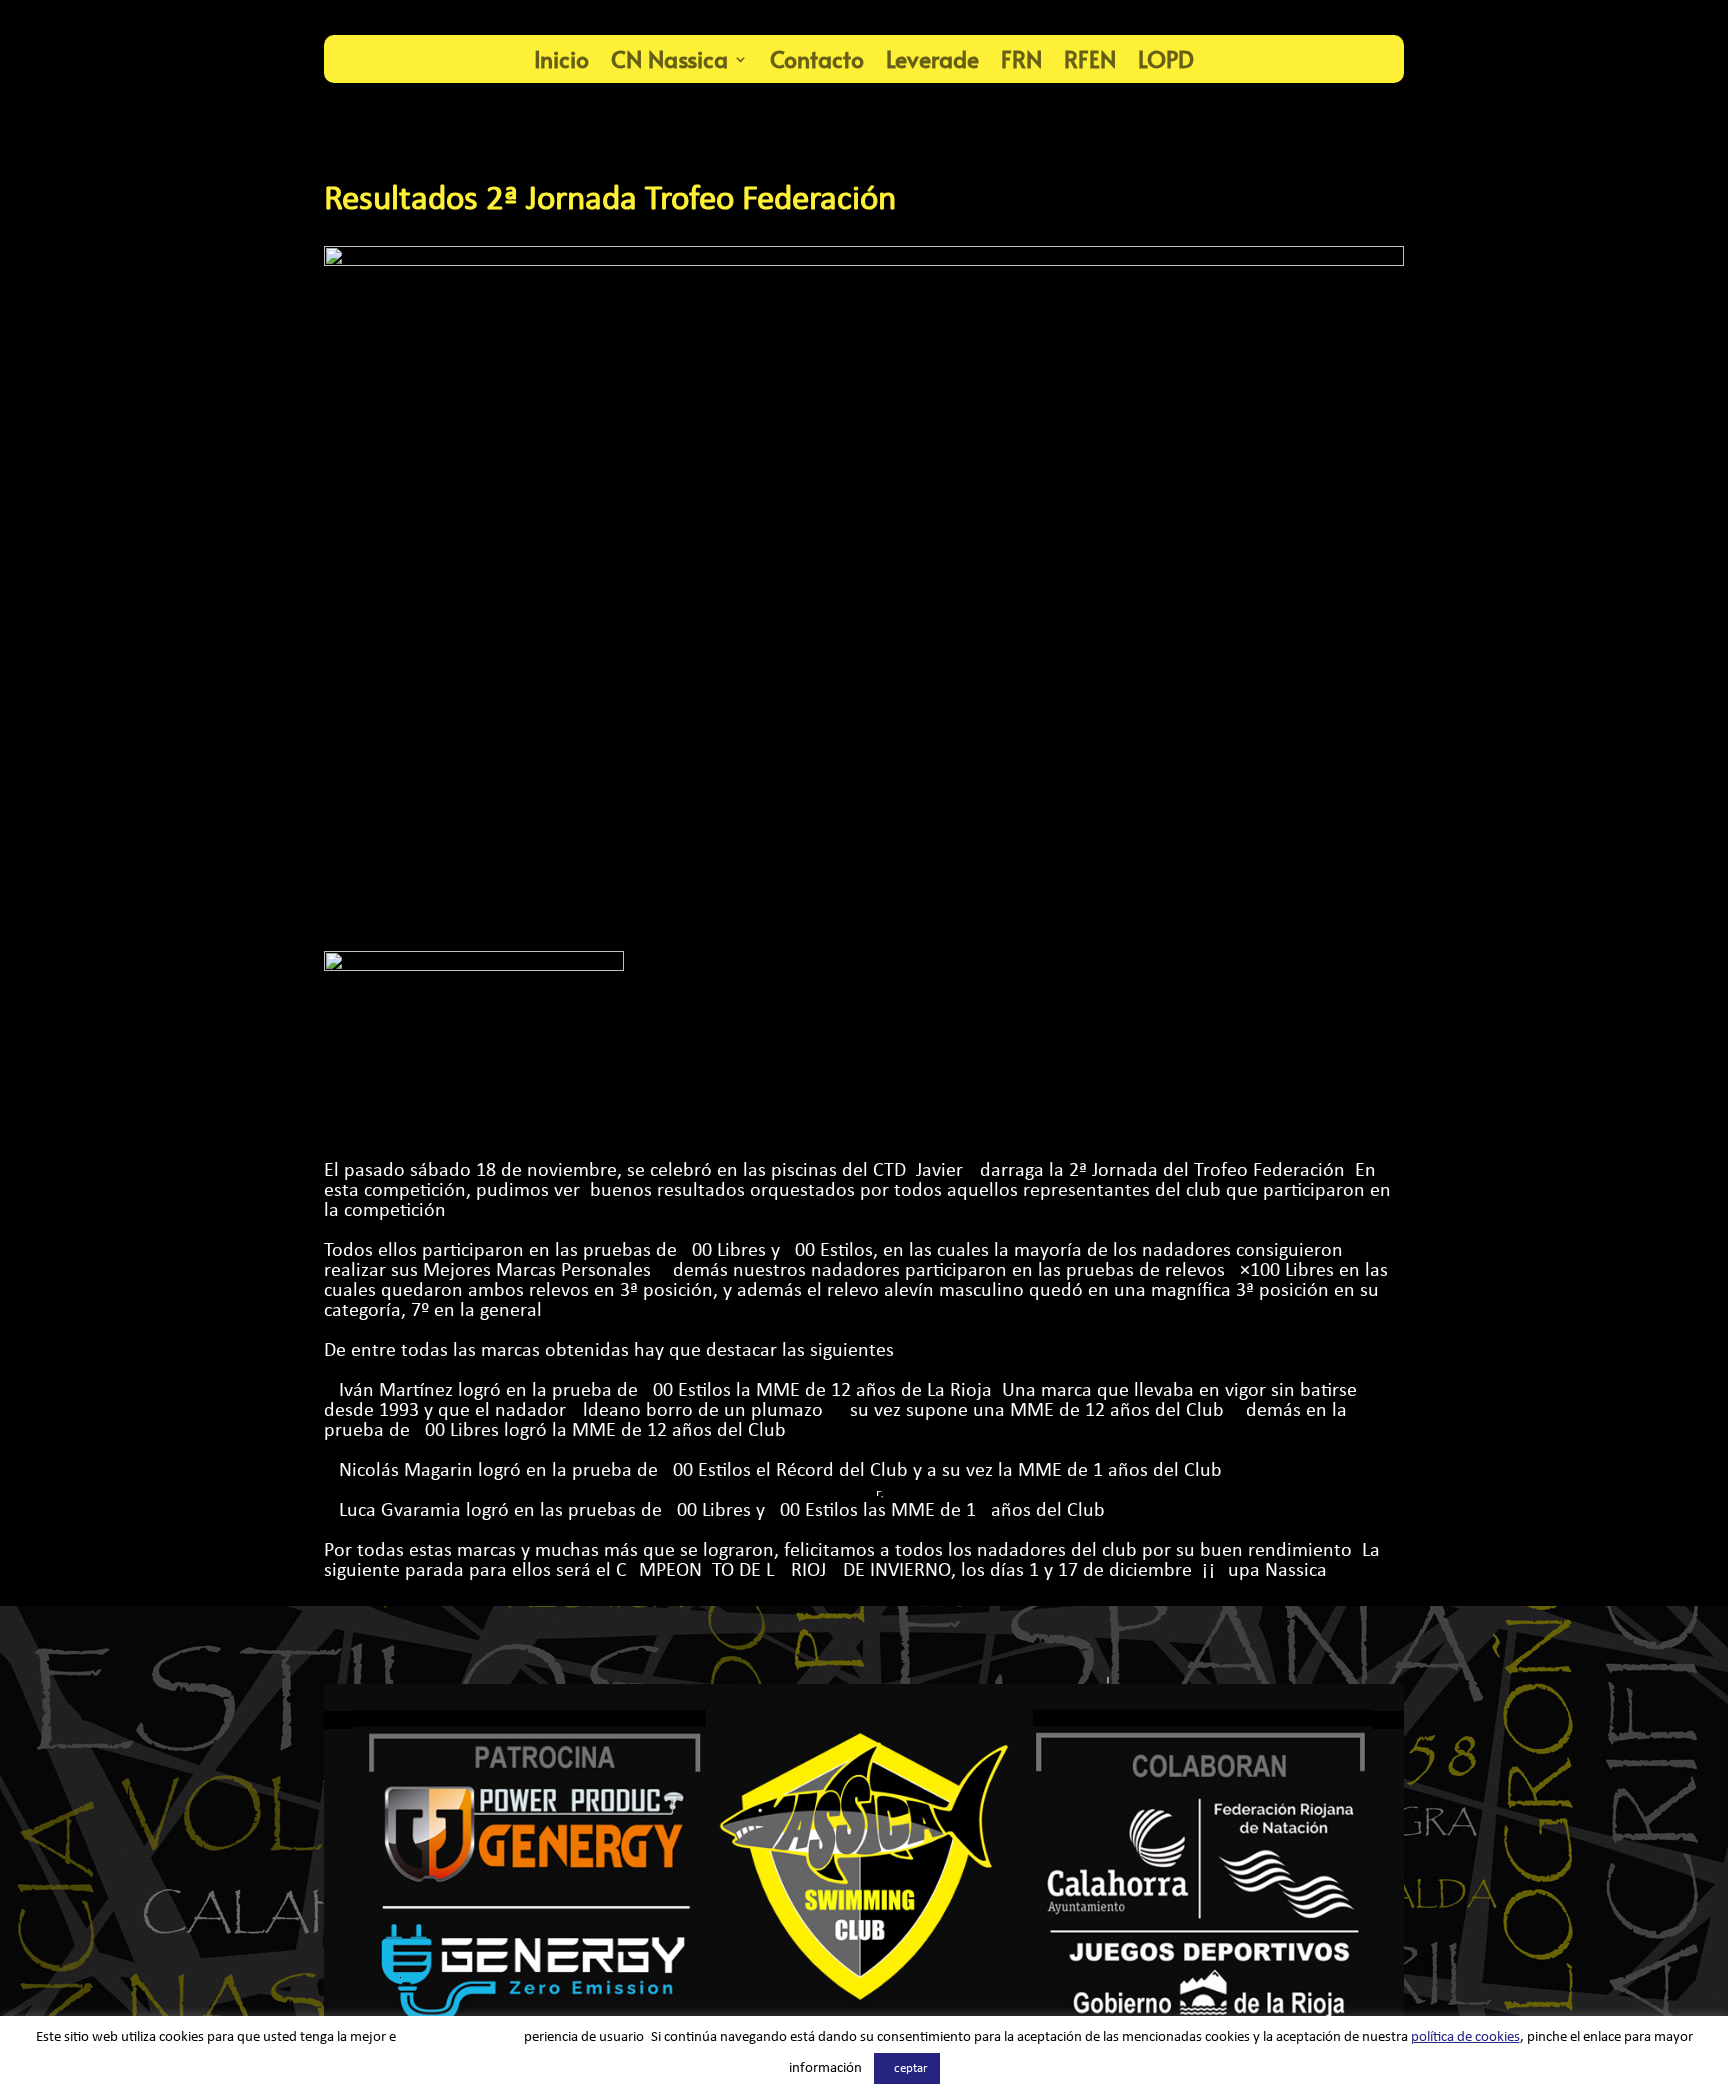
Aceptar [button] (907, 2068)
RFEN (1090, 58)
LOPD (1166, 58)
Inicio (561, 58)
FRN (1021, 58)
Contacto (817, 58)
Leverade (932, 58)
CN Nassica (669, 58)
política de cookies (1465, 2037)
